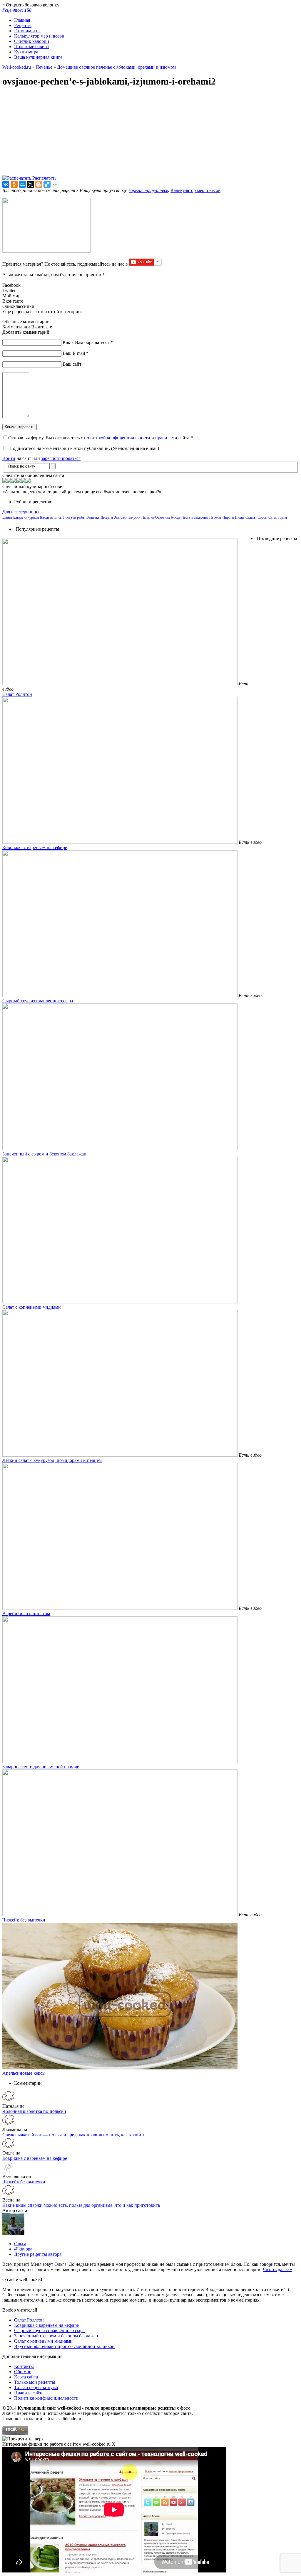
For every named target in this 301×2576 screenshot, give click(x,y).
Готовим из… (28, 31)
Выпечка (93, 517)
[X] (31, 184)
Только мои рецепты (35, 2382)
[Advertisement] (150, 134)
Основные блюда (168, 517)
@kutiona (23, 2249)
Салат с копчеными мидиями (32, 1307)
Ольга (20, 2244)
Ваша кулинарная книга (38, 57)
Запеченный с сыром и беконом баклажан (44, 1154)
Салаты (251, 517)
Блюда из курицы (26, 517)
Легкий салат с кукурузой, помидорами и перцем (52, 1460)
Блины (7, 517)
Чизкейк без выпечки (24, 1920)
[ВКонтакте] (6, 184)
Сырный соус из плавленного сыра (38, 1001)
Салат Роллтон (17, 694)
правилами (166, 438)
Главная (22, 20)
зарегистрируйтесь (148, 190)
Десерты (107, 517)
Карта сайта (26, 2377)
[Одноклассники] (14, 184)
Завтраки (121, 517)
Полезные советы (32, 47)
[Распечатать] (17, 178)
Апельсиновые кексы (24, 2073)
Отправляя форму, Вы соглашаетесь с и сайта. (101, 438)
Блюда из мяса (51, 517)
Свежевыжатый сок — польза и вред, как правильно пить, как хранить (74, 2135)
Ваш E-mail (76, 353)
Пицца (240, 517)
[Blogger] (39, 184)
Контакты (24, 2366)
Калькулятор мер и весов (39, 36)
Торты (282, 517)
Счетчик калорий (32, 41)
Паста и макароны (195, 517)
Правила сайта (29, 2393)
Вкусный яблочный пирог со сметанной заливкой (64, 2346)
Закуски (134, 517)
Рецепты (23, 25)
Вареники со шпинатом (26, 1613)
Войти (9, 458)
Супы (272, 517)
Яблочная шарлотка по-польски (34, 2111)
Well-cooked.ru (17, 67)
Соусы (262, 517)
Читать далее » (277, 2269)
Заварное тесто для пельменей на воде (41, 1767)
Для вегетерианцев (21, 512)
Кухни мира (26, 52)
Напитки (148, 517)
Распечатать (44, 178)
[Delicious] (47, 184)
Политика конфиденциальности (46, 2398)
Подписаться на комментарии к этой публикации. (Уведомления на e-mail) (84, 448)
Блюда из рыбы (74, 517)
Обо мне (23, 2372)
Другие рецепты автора (38, 2254)
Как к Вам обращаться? (88, 342)
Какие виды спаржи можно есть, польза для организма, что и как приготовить (81, 2205)
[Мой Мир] (22, 184)
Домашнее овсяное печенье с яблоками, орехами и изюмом (116, 67)
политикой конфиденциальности (117, 438)
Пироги (228, 517)
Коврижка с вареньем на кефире (35, 847)
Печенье (44, 67)
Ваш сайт (72, 364)
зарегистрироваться (61, 458)
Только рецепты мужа (36, 2387)
